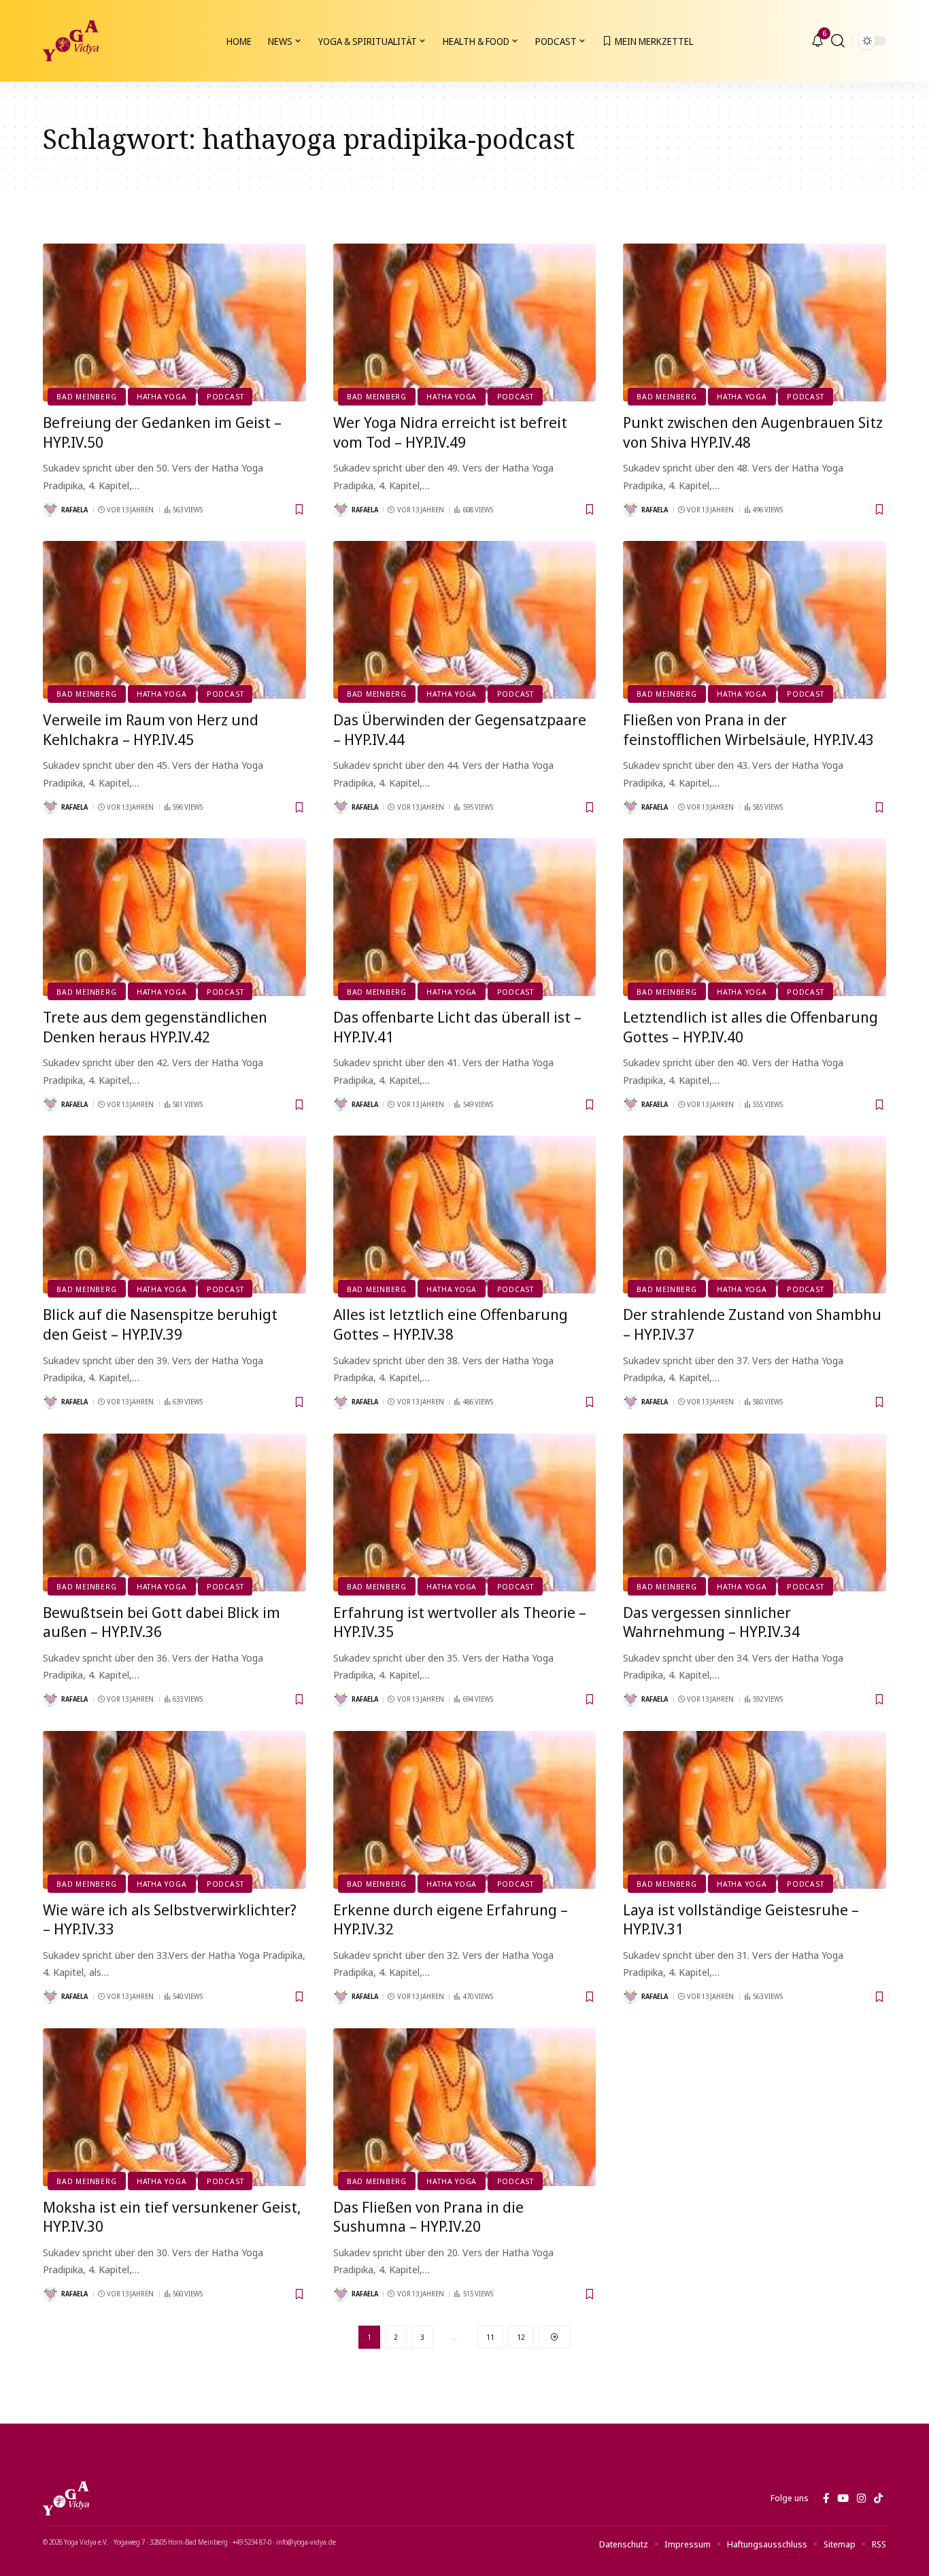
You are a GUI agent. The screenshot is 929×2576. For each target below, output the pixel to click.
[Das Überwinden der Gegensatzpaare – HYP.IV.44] (465, 620)
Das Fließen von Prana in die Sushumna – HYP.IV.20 (428, 2216)
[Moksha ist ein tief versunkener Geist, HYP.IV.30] (174, 2107)
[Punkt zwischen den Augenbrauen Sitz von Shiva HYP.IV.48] (755, 323)
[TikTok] (878, 2498)
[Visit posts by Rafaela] (50, 510)
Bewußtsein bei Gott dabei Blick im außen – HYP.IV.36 (162, 1622)
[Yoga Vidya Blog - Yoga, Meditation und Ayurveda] (71, 41)
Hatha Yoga (162, 396)
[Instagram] (861, 2498)
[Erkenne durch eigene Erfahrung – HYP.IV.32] (465, 1810)
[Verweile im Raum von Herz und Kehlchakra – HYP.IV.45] (174, 620)
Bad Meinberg (86, 396)
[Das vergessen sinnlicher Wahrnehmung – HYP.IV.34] (755, 1513)
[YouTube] (843, 2498)
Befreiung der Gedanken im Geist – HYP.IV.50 (162, 432)
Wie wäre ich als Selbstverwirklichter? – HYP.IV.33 (170, 1919)
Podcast (225, 396)
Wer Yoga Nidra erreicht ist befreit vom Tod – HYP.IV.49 (450, 432)
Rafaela (74, 510)
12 (521, 2337)
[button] (838, 41)
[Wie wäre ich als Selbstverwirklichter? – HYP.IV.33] (174, 1810)
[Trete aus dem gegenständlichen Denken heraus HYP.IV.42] (174, 917)
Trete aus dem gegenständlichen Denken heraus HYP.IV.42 (155, 1026)
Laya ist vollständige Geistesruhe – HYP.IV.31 (741, 1919)
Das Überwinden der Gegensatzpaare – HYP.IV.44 (460, 729)
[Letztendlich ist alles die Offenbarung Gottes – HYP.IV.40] (755, 917)
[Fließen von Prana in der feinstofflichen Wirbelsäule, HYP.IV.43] (755, 620)
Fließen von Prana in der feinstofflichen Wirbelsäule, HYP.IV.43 (748, 729)
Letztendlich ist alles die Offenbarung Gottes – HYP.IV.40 (750, 1026)
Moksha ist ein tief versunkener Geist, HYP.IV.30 (172, 2216)
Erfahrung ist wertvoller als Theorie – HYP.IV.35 (460, 1622)
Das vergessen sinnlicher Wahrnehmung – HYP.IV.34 (711, 1622)
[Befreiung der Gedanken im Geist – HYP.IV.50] (174, 323)
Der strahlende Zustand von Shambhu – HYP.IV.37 (752, 1324)
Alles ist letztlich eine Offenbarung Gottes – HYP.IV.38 (451, 1324)
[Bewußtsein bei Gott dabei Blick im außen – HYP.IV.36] (174, 1513)
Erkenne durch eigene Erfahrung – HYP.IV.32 (451, 1919)
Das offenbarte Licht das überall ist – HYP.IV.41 (457, 1026)
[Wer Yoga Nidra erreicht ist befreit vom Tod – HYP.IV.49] (465, 323)
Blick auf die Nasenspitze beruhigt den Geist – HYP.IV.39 (160, 1324)
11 (490, 2337)
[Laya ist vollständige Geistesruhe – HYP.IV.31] (755, 1810)
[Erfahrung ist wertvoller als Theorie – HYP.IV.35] (465, 1513)
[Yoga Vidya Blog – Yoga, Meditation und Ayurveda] (66, 2498)
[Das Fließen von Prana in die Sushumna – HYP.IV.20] (465, 2107)
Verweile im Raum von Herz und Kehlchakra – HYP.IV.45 (151, 729)
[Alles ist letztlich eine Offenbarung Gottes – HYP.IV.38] (465, 1215)
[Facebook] (826, 2498)
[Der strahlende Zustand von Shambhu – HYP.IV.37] (755, 1215)
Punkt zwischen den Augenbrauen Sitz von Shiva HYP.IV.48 (753, 432)
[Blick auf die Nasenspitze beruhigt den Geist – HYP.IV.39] (174, 1215)
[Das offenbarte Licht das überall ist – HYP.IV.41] (465, 917)
